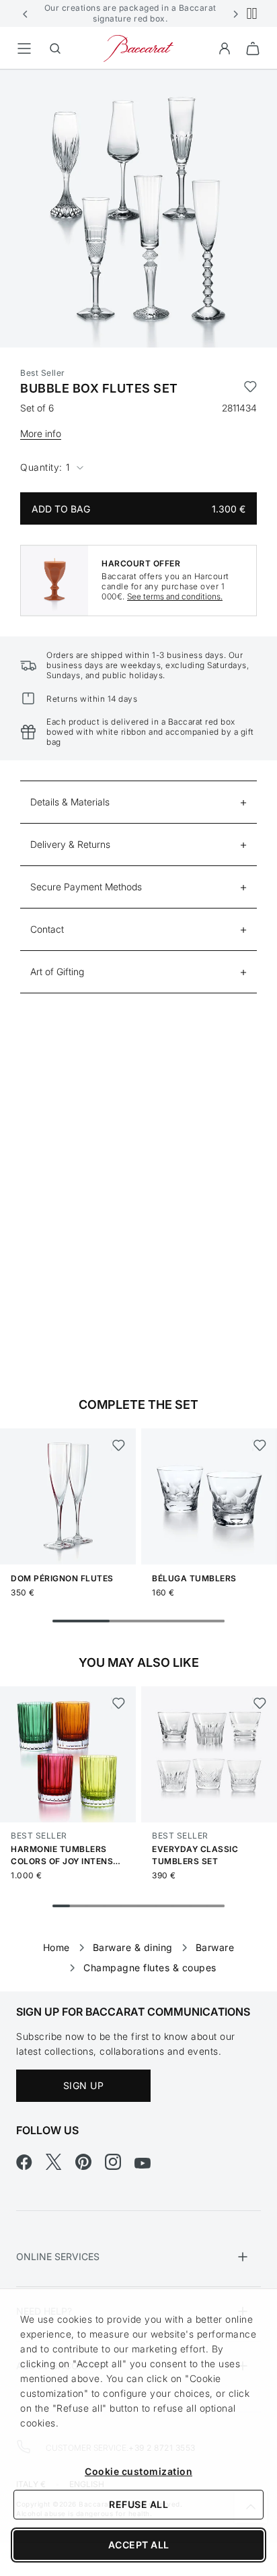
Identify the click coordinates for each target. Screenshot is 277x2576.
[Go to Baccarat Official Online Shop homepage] (138, 47)
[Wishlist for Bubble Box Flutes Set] (250, 389)
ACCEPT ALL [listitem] (139, 2545)
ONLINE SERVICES (58, 2256)
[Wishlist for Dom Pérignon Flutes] (118, 1445)
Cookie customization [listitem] (138, 2471)
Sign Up (84, 2085)
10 (216, 1906)
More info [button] (41, 433)
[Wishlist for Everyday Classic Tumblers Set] (259, 1703)
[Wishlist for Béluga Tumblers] (259, 1445)
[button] (26, 13)
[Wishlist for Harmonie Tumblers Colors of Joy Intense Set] (118, 1703)
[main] (138, 1009)
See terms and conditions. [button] (175, 596)
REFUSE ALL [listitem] (138, 2504)
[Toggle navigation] (24, 48)
